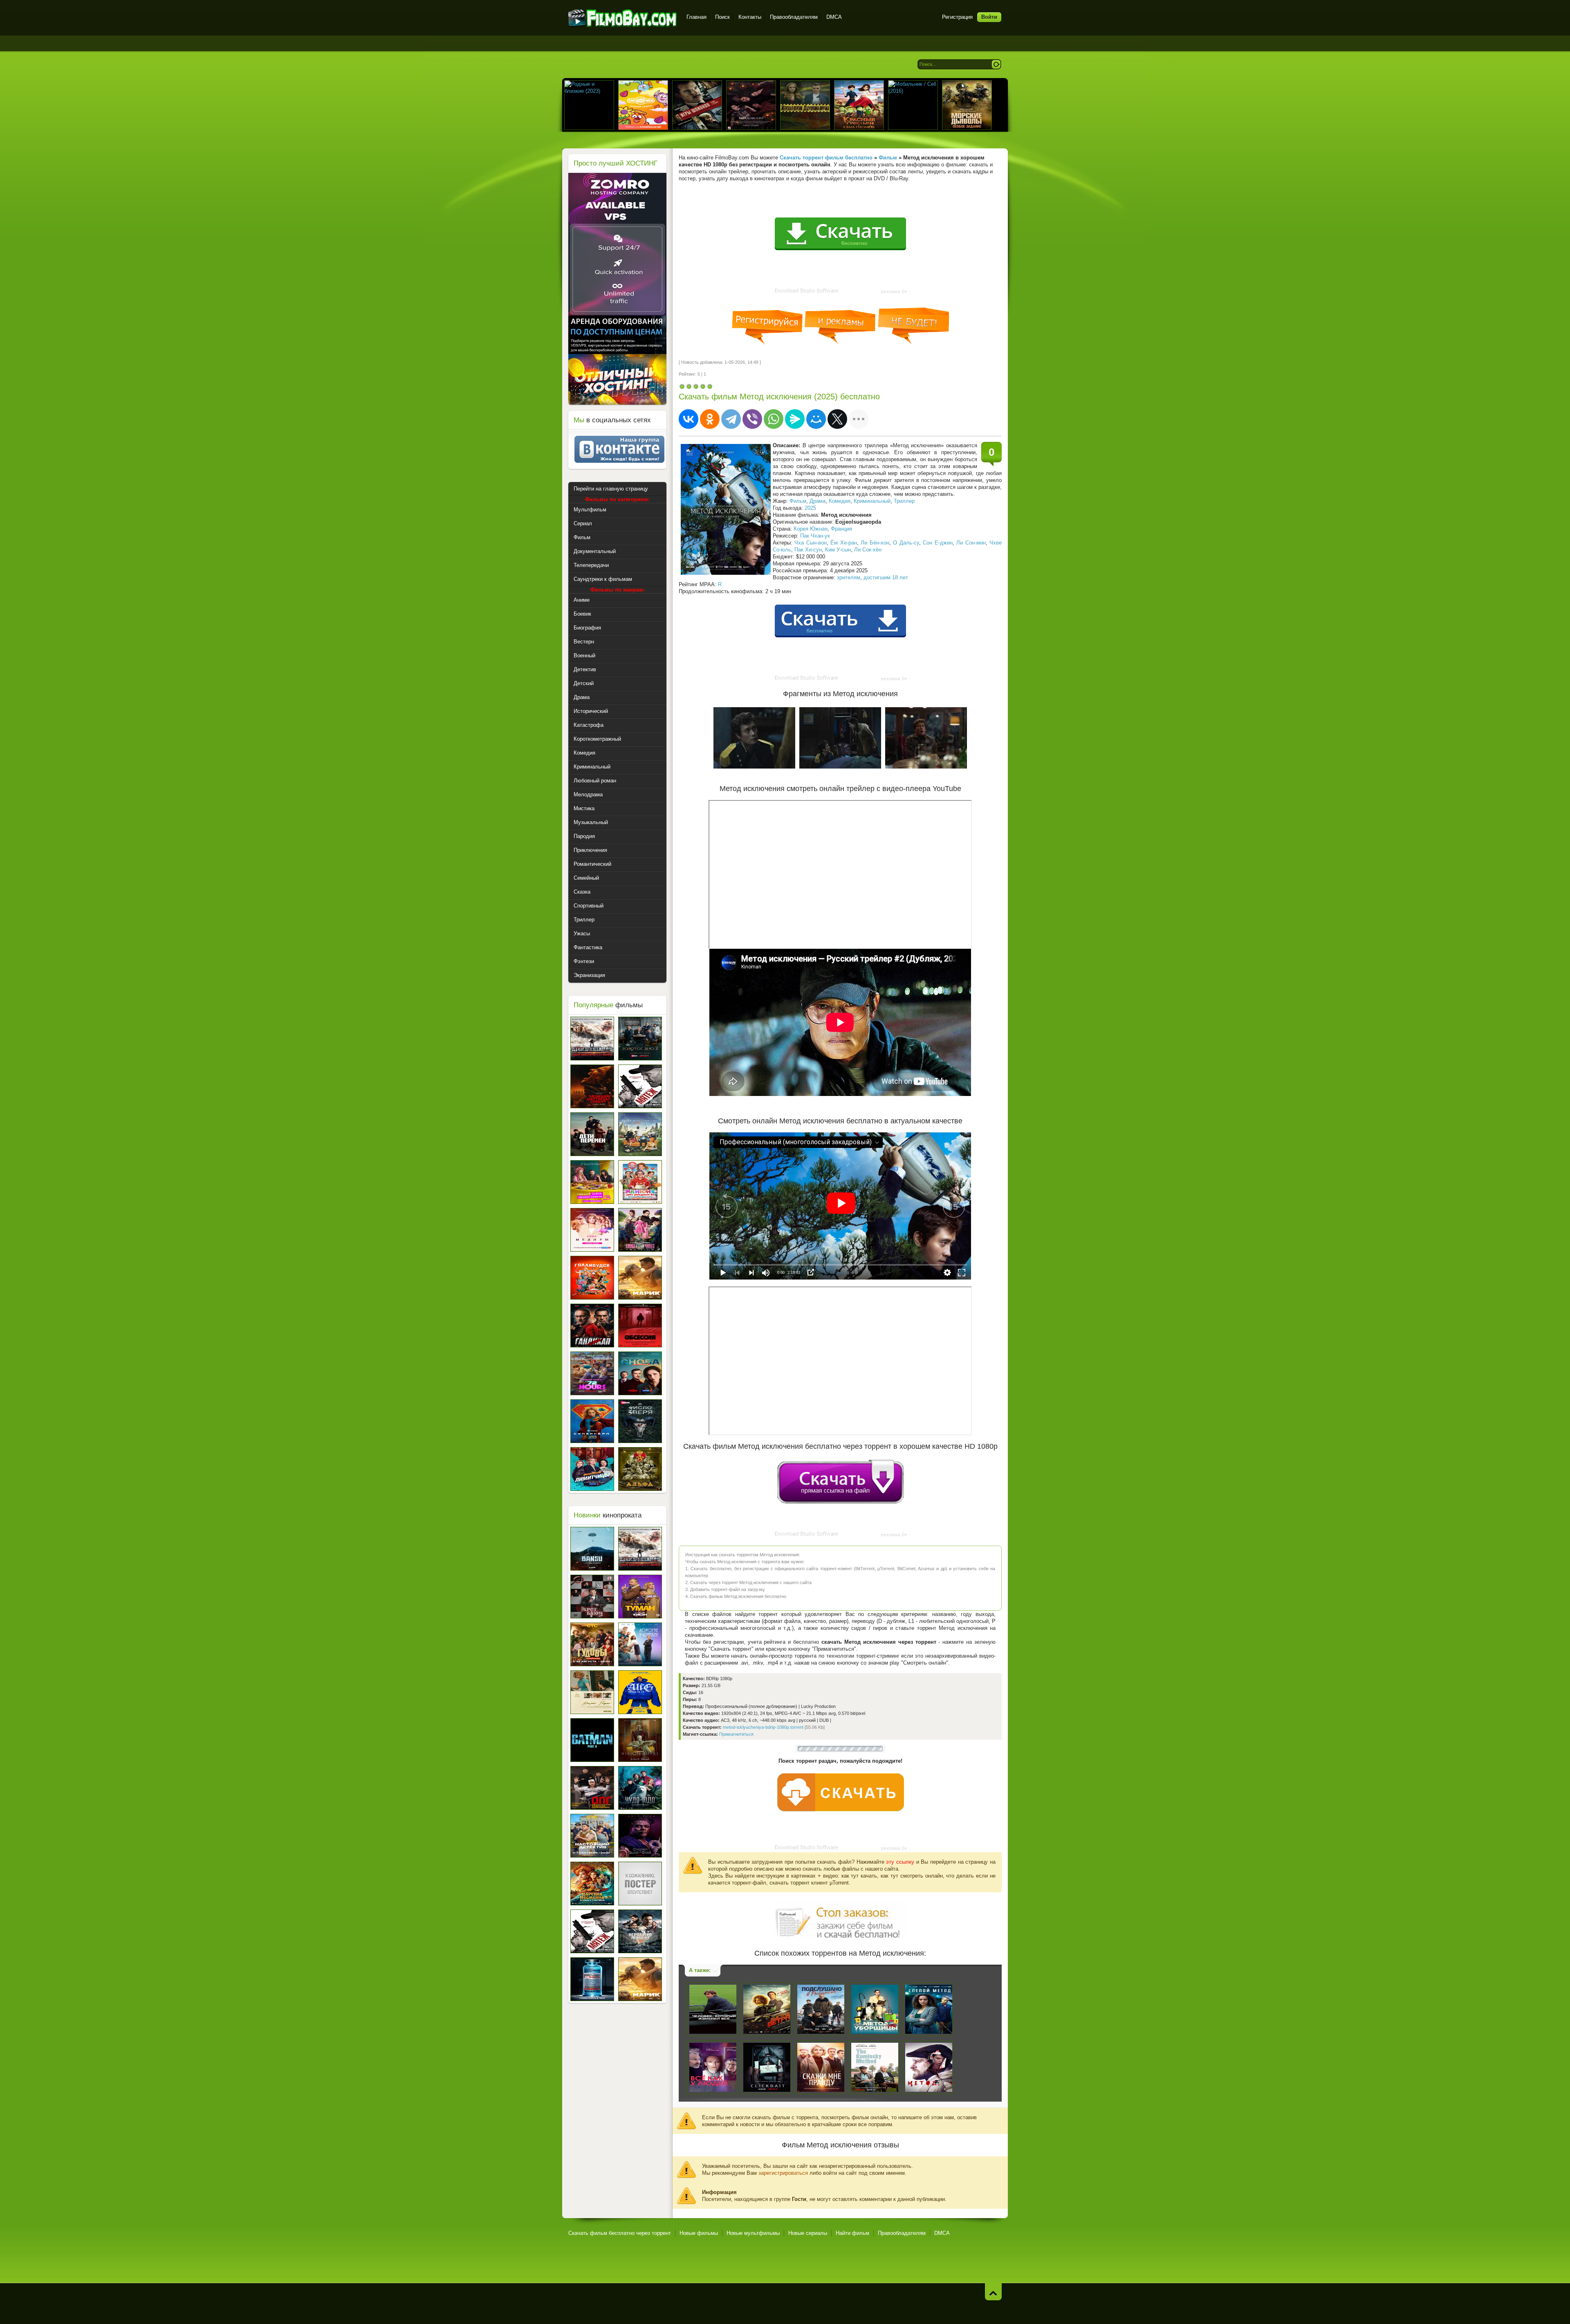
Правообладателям (794, 17)
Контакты (750, 17)
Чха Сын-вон (810, 543)
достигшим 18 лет (886, 577)
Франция (841, 529)
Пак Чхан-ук (815, 536)
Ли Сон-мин (971, 543)
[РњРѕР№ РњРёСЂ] (816, 419)
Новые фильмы (699, 2233)
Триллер (904, 501)
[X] (837, 419)
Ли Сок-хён (868, 550)
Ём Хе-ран (843, 543)
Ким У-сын (838, 550)
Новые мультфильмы (753, 2233)
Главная (696, 17)
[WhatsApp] (774, 419)
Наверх (993, 2292)
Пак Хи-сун (808, 550)
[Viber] (752, 419)
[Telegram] (731, 419)
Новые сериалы (808, 2233)
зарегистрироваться (783, 2173)
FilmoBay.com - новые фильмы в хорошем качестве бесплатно (622, 18)
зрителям (849, 577)
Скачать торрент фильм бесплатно (826, 158)
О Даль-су (906, 543)
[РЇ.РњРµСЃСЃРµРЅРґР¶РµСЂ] (795, 419)
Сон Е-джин (938, 543)
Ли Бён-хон (875, 543)
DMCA (834, 17)
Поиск (722, 17)
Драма (818, 501)
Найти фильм (852, 2233)
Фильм (798, 501)
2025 (810, 508)
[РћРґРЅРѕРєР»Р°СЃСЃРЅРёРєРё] (710, 419)
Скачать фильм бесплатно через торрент (620, 2233)
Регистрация (957, 17)
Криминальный (872, 501)
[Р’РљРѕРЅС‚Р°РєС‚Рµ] (689, 419)
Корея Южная (811, 529)
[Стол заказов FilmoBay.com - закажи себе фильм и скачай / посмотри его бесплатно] (840, 1919)
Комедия (840, 501)
